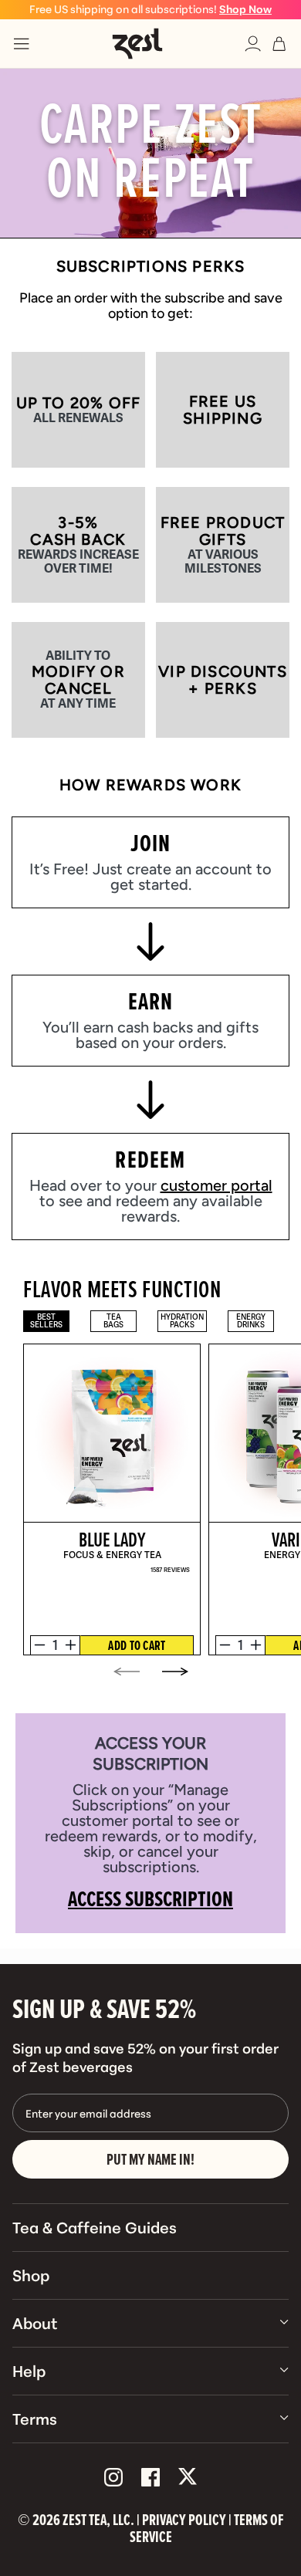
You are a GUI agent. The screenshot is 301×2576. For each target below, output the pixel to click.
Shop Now (245, 8)
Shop (31, 2274)
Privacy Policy (184, 2520)
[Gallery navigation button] (127, 1673)
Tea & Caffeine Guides (95, 2226)
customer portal (216, 1185)
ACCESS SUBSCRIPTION (150, 1898)
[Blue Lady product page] (113, 1433)
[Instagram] (113, 2478)
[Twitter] (188, 2478)
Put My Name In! (150, 2159)
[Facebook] (150, 2478)
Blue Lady (112, 1539)
